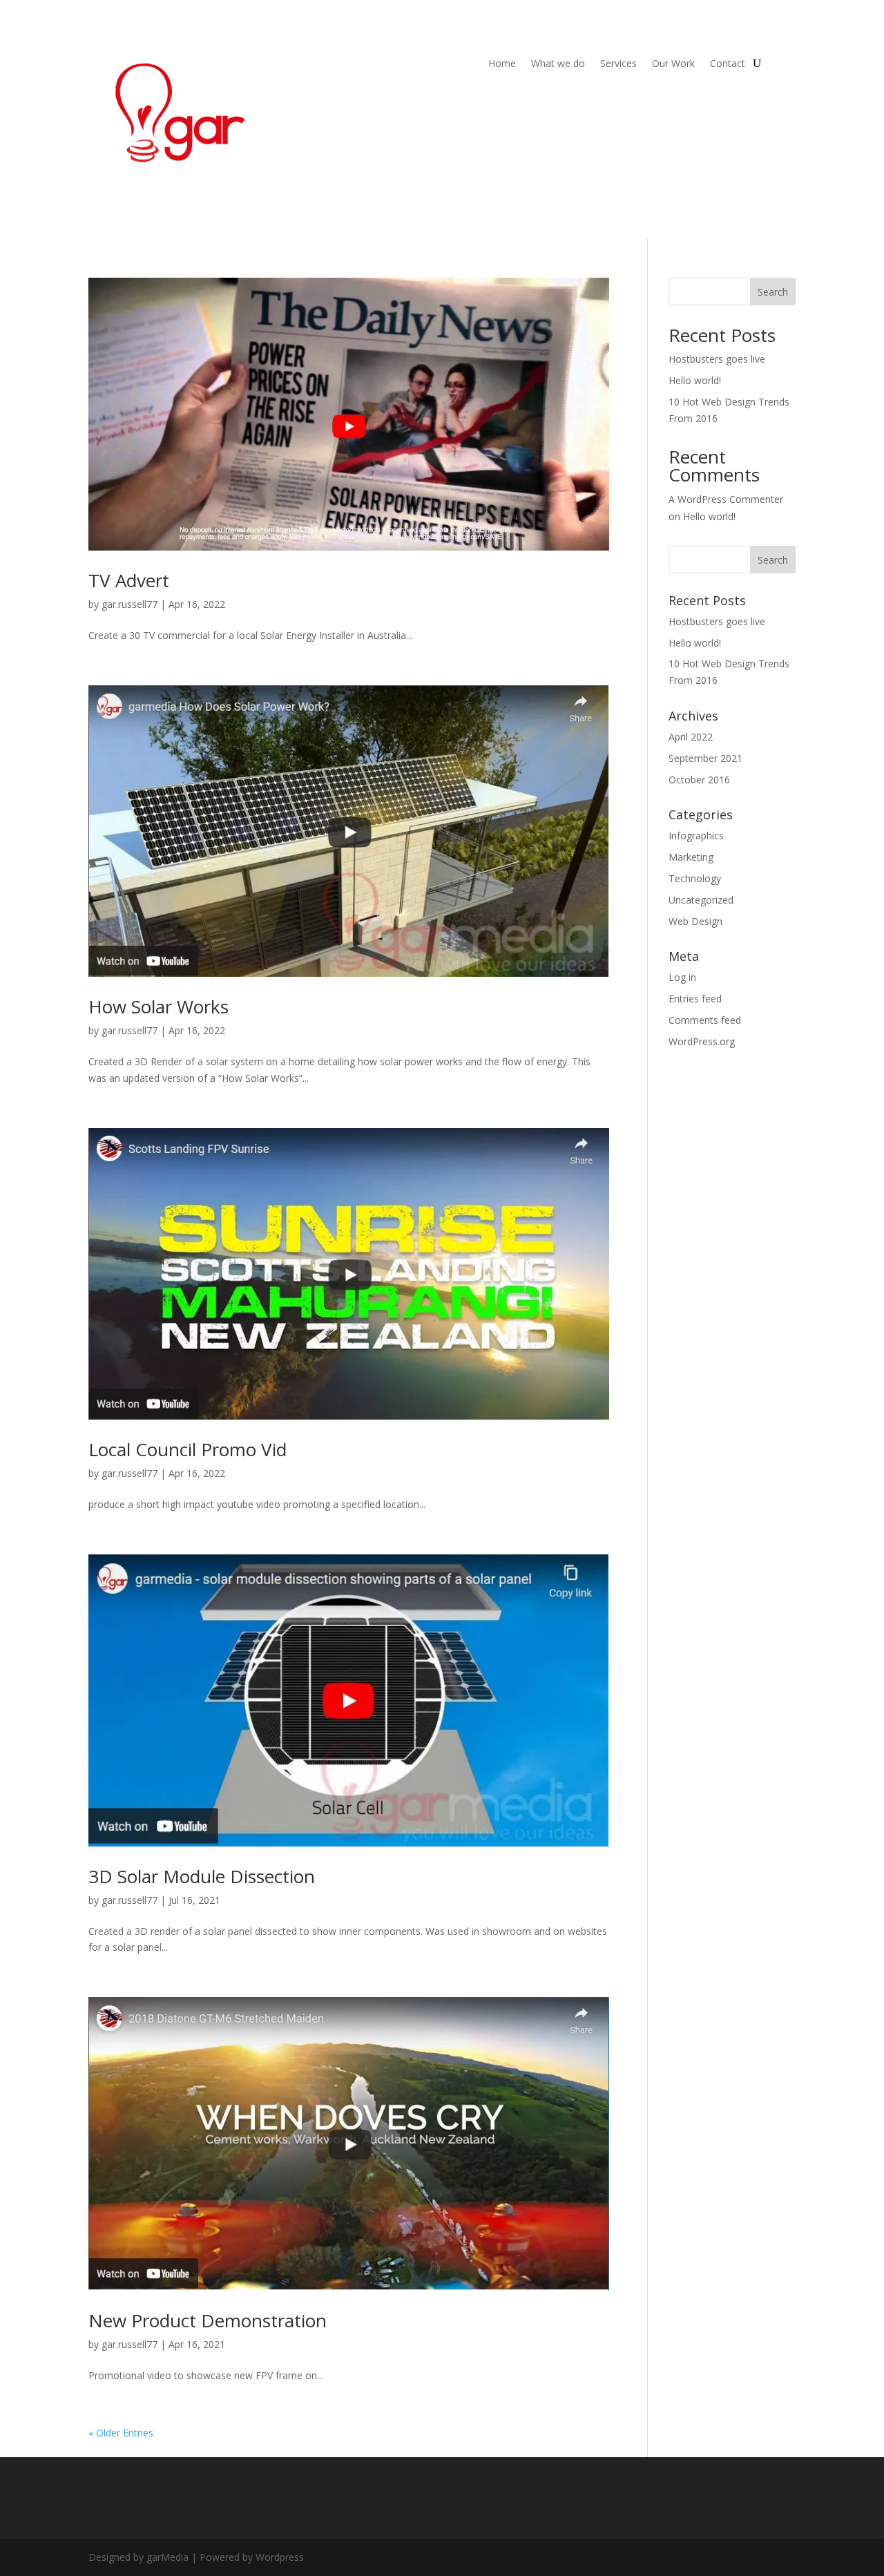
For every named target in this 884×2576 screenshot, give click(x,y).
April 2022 (691, 737)
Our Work (673, 64)
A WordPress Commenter (726, 499)
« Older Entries (121, 2433)
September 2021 (705, 758)
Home (502, 64)
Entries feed (695, 999)
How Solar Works (158, 1006)
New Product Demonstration (208, 2320)
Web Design (695, 921)
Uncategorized (701, 900)
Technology (695, 878)
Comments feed (705, 1020)
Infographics (696, 836)
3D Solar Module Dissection (202, 1876)
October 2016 (699, 780)
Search (773, 292)
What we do (558, 64)
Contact (728, 64)
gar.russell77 (129, 604)
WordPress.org (702, 1041)
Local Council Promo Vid (188, 1449)
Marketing (691, 857)
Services (618, 64)
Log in (682, 977)
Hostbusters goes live (717, 359)
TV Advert (129, 580)
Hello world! (695, 380)
